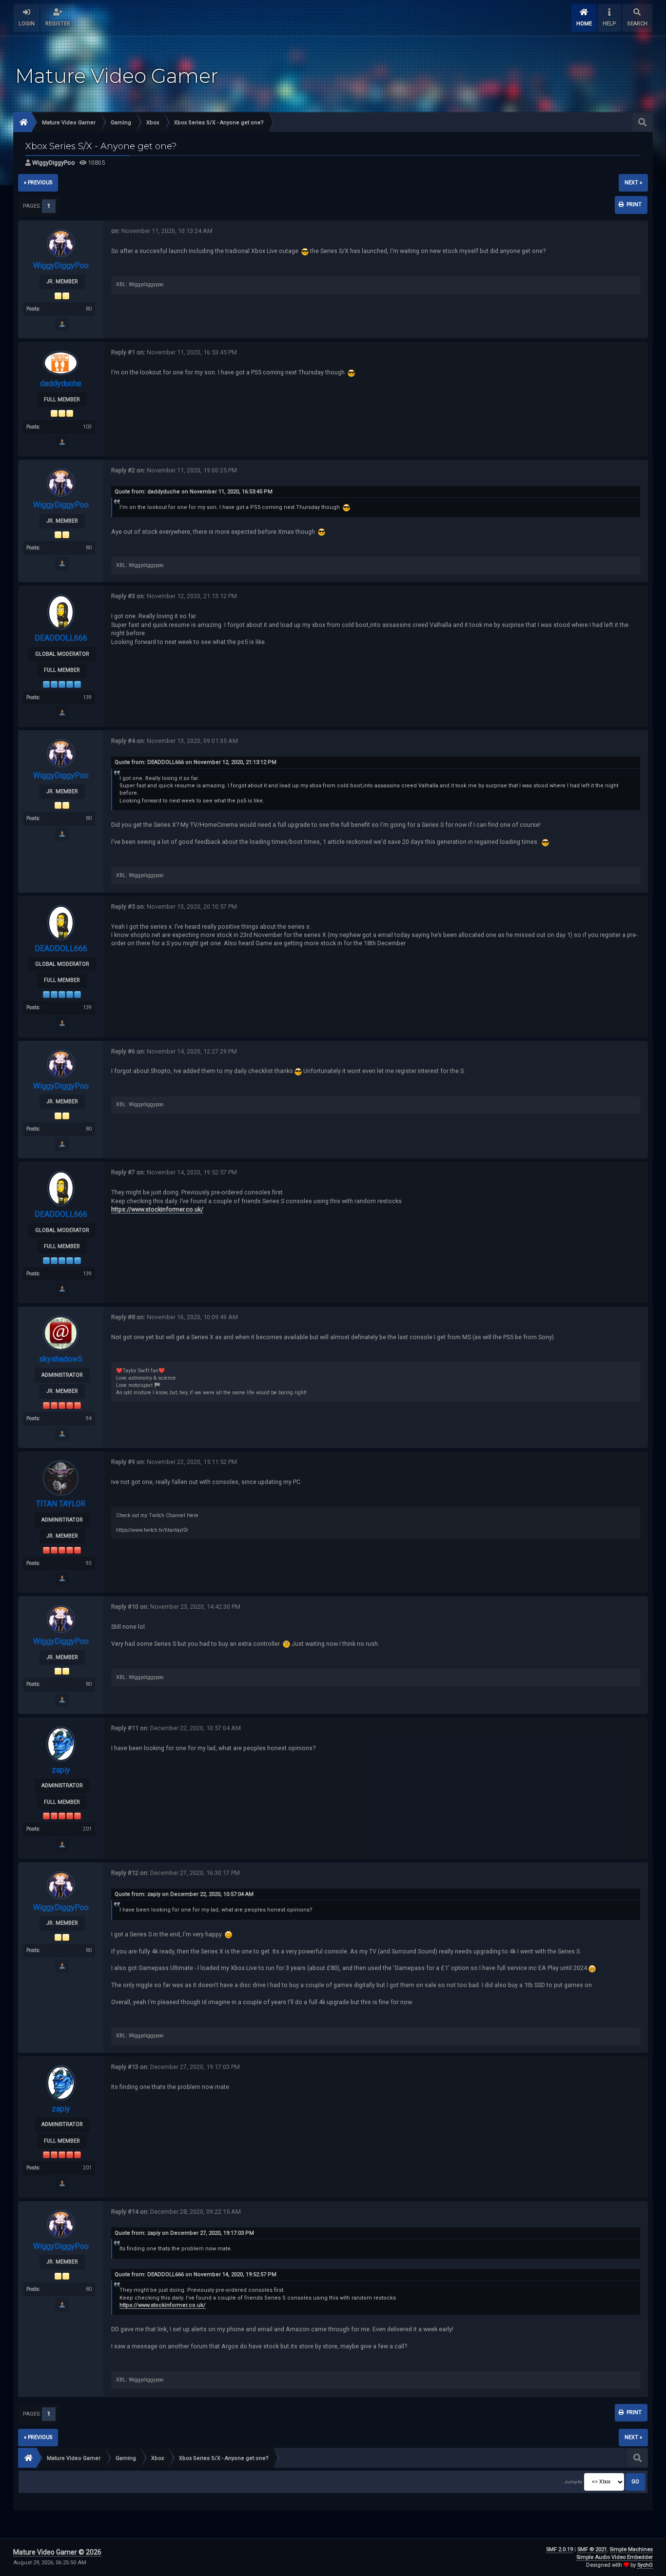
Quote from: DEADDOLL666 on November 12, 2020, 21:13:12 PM (196, 762)
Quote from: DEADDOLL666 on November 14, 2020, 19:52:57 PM (196, 2274)
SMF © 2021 (592, 2549)
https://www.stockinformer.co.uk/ (157, 1209)
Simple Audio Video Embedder (615, 2557)
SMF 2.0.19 (559, 2549)
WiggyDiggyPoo (54, 163)
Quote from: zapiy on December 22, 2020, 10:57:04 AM (184, 1894)
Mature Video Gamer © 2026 (57, 2552)
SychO (645, 2565)
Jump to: (573, 2482)
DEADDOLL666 (61, 638)
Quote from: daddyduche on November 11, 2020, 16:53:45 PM (194, 492)
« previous (38, 183)
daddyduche (61, 383)
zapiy (61, 1770)
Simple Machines (631, 2549)
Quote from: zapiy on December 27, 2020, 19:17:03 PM (184, 2233)
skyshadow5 (61, 1359)
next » (633, 183)
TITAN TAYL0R (61, 1504)
